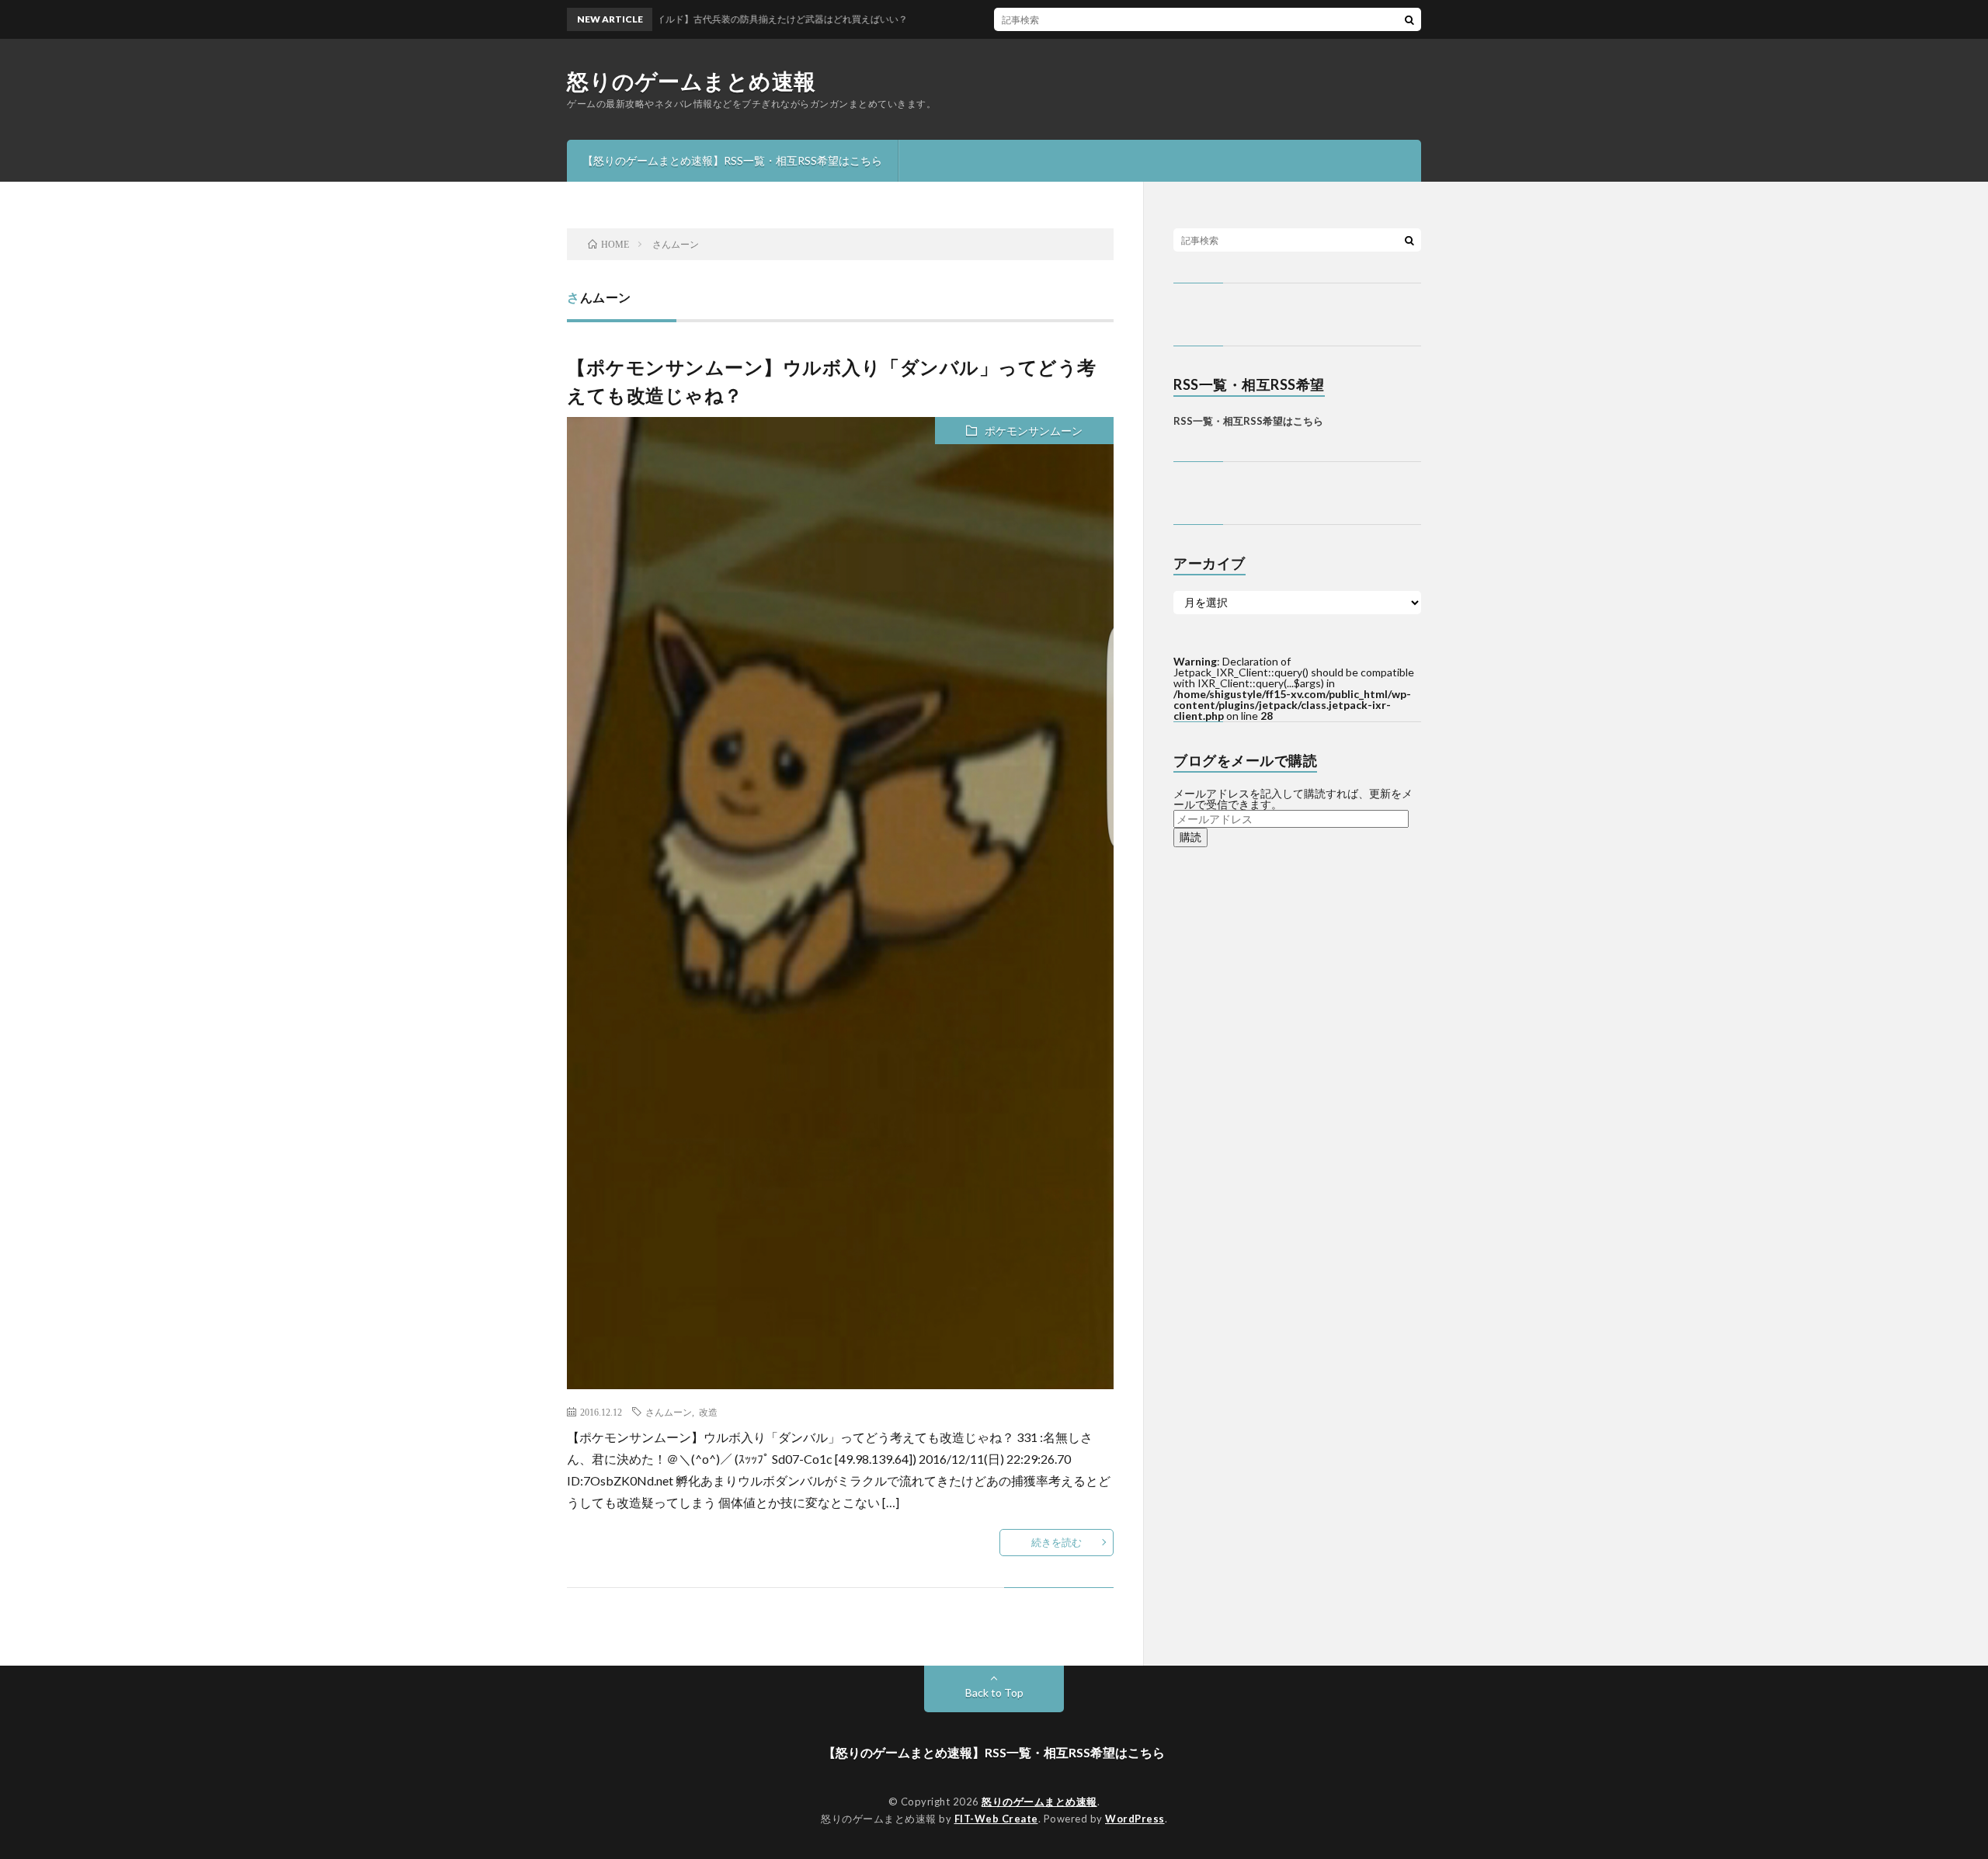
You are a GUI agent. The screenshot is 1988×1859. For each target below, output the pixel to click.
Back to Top (994, 1692)
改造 (708, 1412)
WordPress (1135, 1819)
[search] (1409, 19)
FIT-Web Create (996, 1819)
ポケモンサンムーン (1034, 431)
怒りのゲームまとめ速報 (692, 81)
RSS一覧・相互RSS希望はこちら (1248, 421)
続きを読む (1057, 1542)
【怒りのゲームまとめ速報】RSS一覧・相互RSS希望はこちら (732, 160)
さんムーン (669, 1412)
